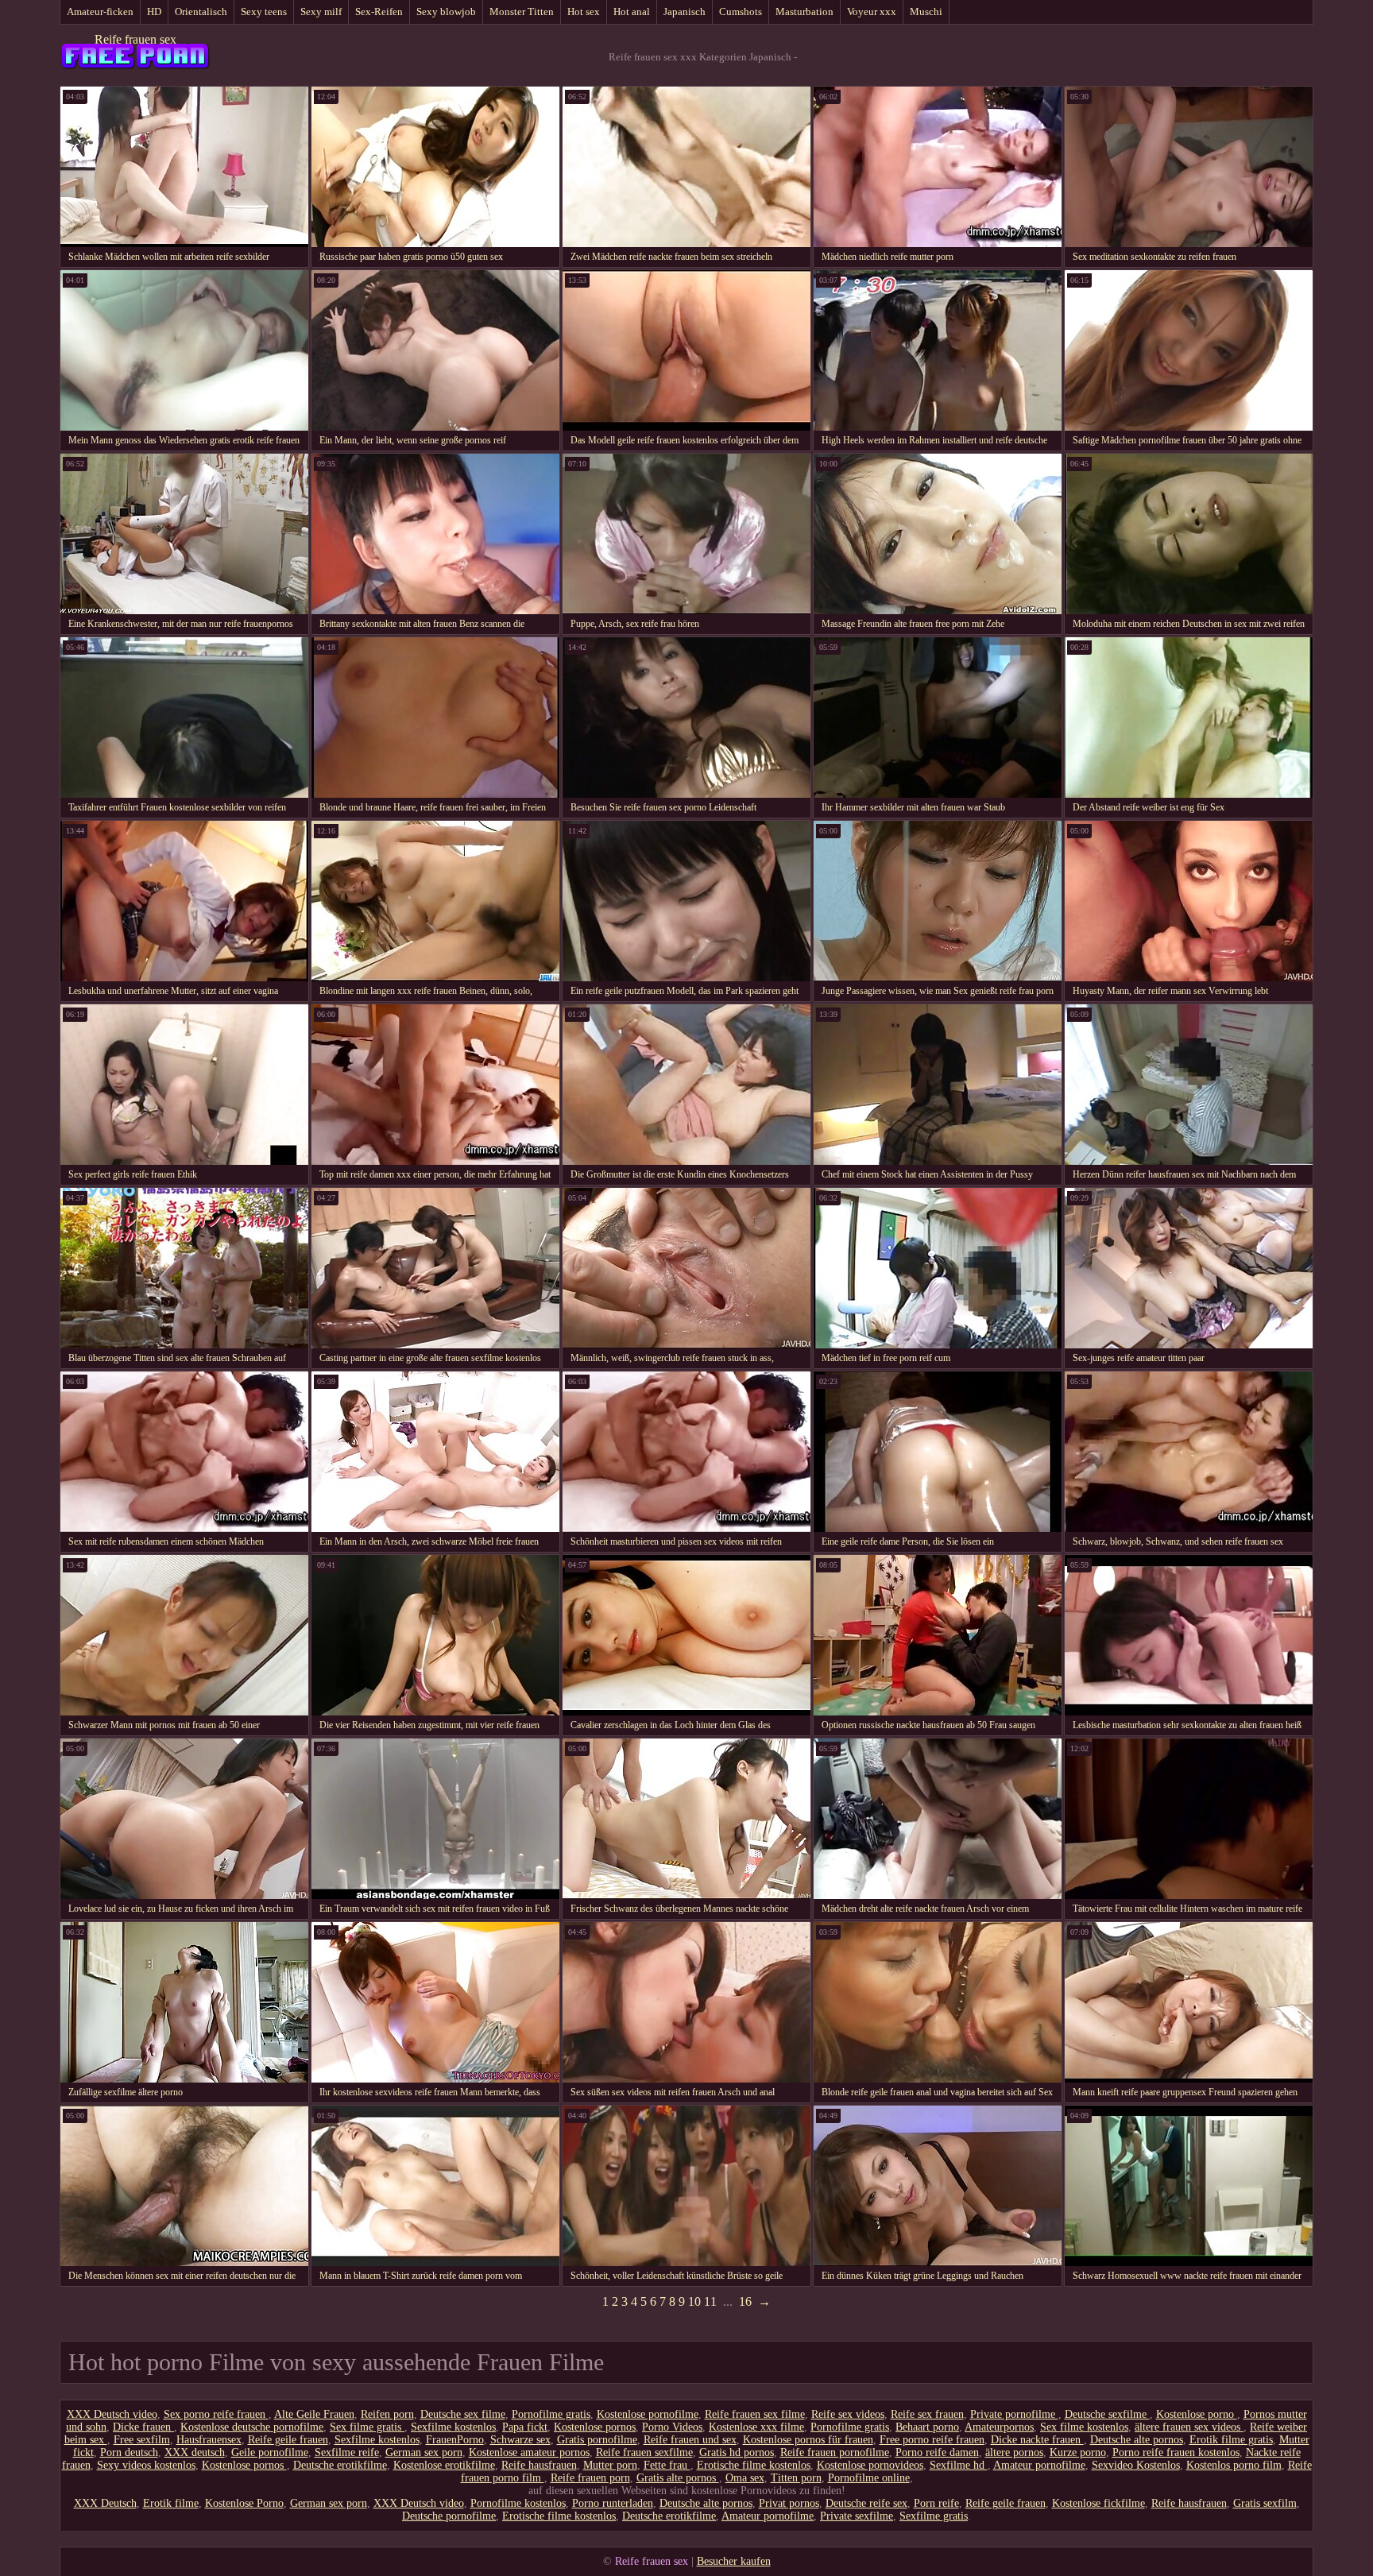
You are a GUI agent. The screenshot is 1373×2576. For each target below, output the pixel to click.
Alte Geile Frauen (314, 2414)
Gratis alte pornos (678, 2478)
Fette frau (667, 2465)
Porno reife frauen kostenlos (1176, 2452)
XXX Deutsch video (112, 2414)
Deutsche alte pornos (1137, 2440)
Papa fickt (525, 2427)
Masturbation (804, 12)
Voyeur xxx (872, 12)
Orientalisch (201, 12)
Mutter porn (610, 2465)
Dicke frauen (143, 2427)
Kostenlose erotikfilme (444, 2465)
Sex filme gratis (367, 2427)
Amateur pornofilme (1039, 2465)
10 (694, 2301)
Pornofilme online (869, 2478)
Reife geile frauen (288, 2440)
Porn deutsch (129, 2452)
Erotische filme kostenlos (754, 2465)
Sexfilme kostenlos (453, 2427)
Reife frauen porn (590, 2478)
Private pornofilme (1014, 2414)
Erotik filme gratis (1231, 2440)
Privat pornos (789, 2503)
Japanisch (685, 12)
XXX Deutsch (105, 2503)
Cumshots (741, 12)
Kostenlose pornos (595, 2427)
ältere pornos (1014, 2452)
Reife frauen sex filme (755, 2414)
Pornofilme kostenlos (518, 2503)
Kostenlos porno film (1234, 2465)
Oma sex (745, 2478)
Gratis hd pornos (737, 2452)
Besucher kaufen (734, 2561)
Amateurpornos (999, 2427)
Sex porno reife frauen (216, 2414)
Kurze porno (1078, 2452)
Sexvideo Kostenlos (1136, 2465)
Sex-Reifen (379, 12)
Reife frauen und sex (690, 2440)
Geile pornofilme (270, 2452)
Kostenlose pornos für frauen (808, 2440)
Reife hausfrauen (539, 2465)
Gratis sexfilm (1265, 2503)
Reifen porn (387, 2414)
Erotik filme (171, 2503)
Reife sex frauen (927, 2414)
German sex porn (424, 2452)
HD (154, 12)
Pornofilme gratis (551, 2414)
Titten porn (796, 2478)
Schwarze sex (520, 2440)
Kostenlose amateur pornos (529, 2452)
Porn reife (936, 2503)
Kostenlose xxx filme (756, 2427)
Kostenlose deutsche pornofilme (252, 2427)
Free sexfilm (142, 2440)
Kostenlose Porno (244, 2503)
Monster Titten (522, 12)
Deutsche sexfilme (1107, 2414)
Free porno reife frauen (932, 2440)
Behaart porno (927, 2427)
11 (710, 2301)
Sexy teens (264, 12)
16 (745, 2301)
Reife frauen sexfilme (644, 2452)
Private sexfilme (857, 2516)
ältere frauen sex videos (1189, 2427)
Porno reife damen (937, 2452)
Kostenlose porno (1197, 2414)
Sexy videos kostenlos (146, 2465)
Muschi (926, 12)
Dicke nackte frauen (1037, 2440)
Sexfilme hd (959, 2465)
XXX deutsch (195, 2452)
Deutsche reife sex (866, 2503)
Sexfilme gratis (934, 2516)
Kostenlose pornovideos (870, 2465)
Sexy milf (321, 12)
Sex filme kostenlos (1084, 2427)
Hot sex (584, 12)
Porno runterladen (613, 2503)
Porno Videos (672, 2427)
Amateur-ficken (100, 12)
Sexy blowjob (446, 12)
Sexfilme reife (347, 2452)
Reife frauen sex (135, 39)
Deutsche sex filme (463, 2414)
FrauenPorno (455, 2440)
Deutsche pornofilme (449, 2516)
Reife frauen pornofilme (835, 2452)
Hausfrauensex (209, 2440)
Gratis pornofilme (597, 2440)
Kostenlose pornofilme (648, 2414)
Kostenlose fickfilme (1098, 2503)
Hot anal (632, 12)
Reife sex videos (848, 2414)
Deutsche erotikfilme (340, 2465)
